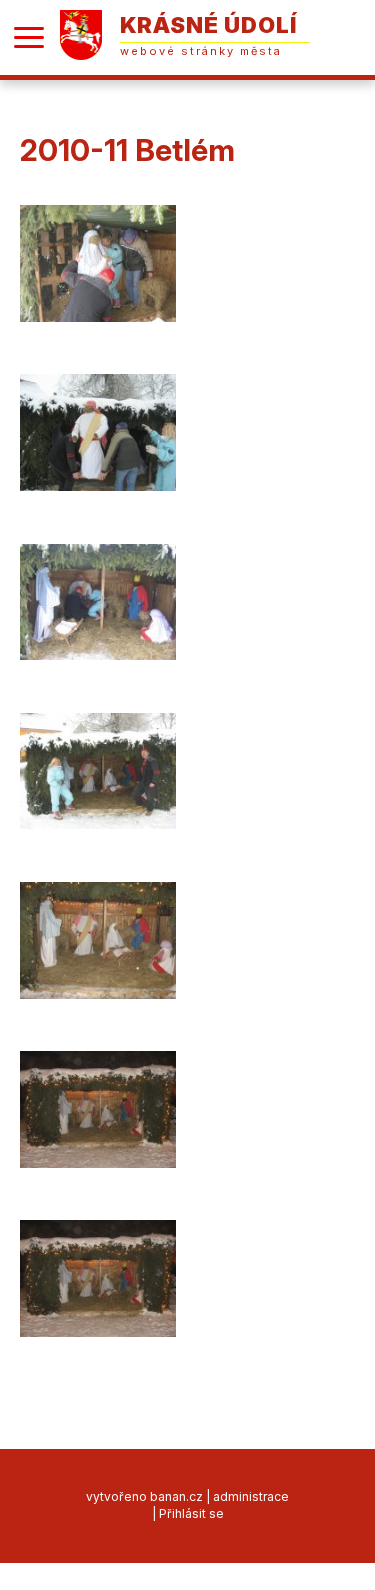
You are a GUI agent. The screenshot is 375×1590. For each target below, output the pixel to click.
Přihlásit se (191, 1513)
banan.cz (176, 1496)
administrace (251, 1496)
